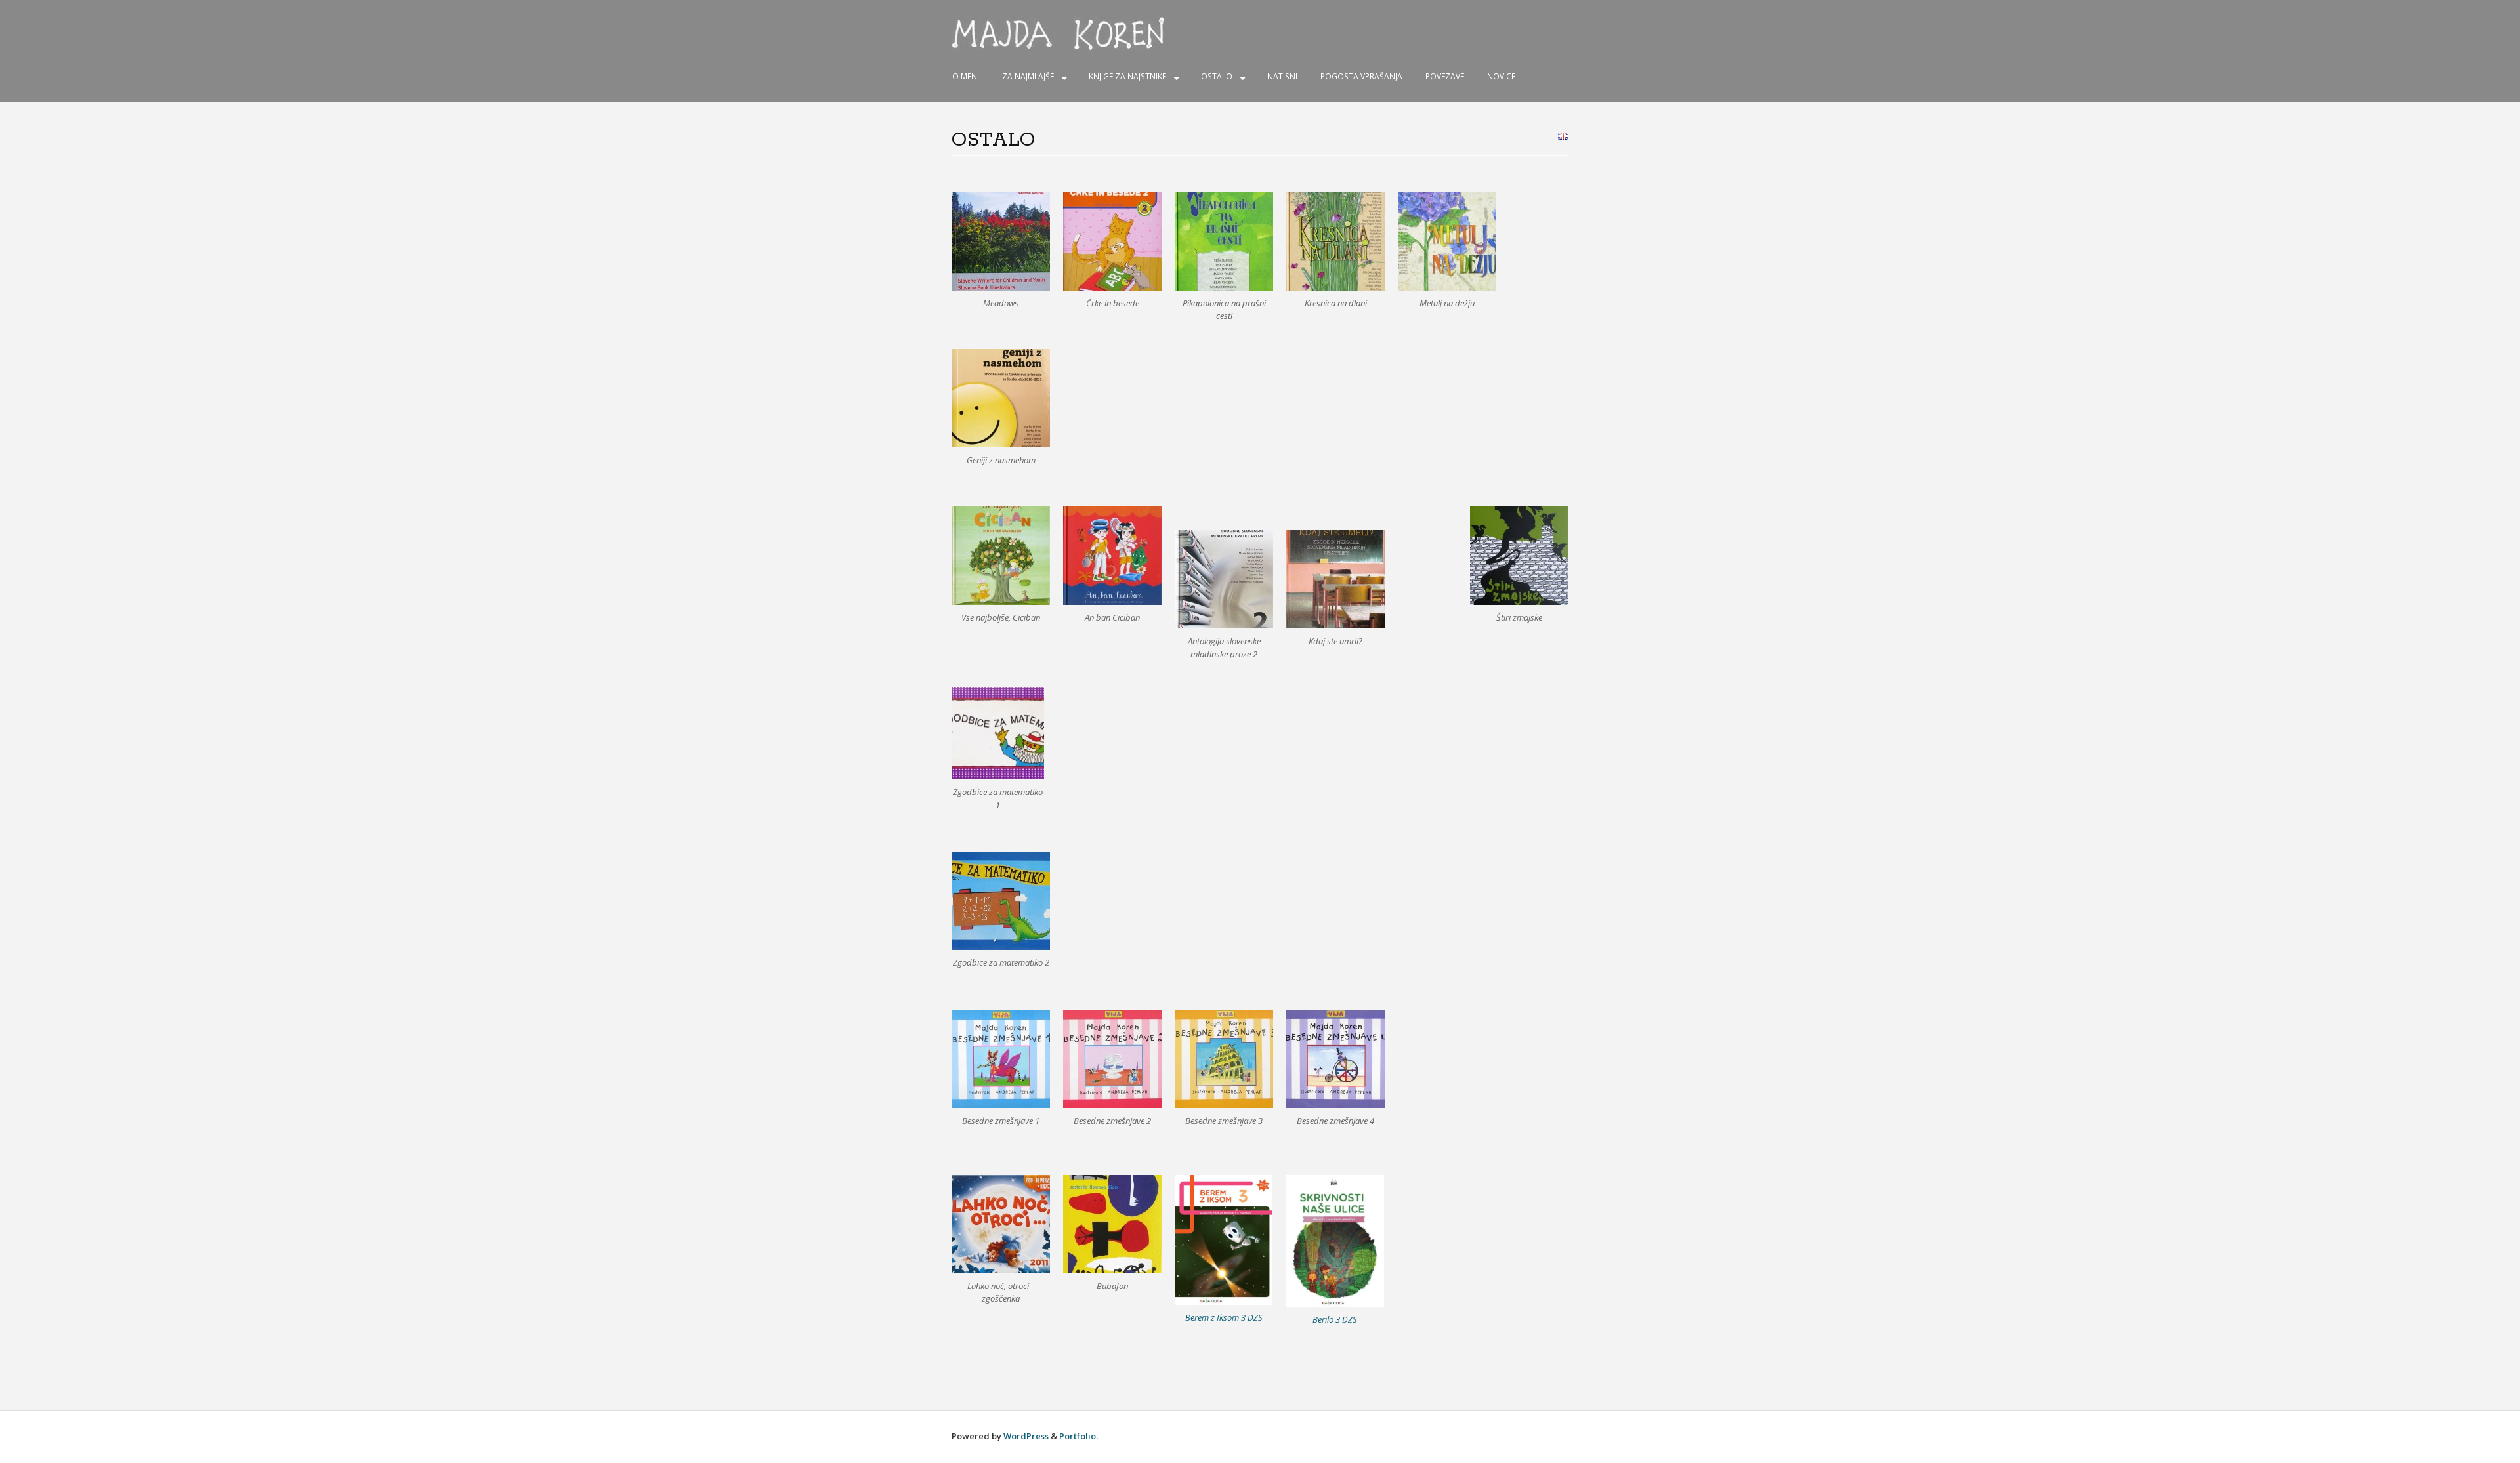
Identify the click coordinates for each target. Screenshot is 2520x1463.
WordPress (1026, 1436)
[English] (1563, 136)
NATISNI (1282, 76)
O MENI (966, 76)
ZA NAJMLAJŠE (1028, 76)
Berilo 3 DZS (1335, 1319)
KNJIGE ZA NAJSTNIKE (1127, 76)
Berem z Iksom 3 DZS (1224, 1317)
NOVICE (1501, 76)
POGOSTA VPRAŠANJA (1361, 76)
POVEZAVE (1445, 76)
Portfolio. (1079, 1436)
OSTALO (1217, 76)
